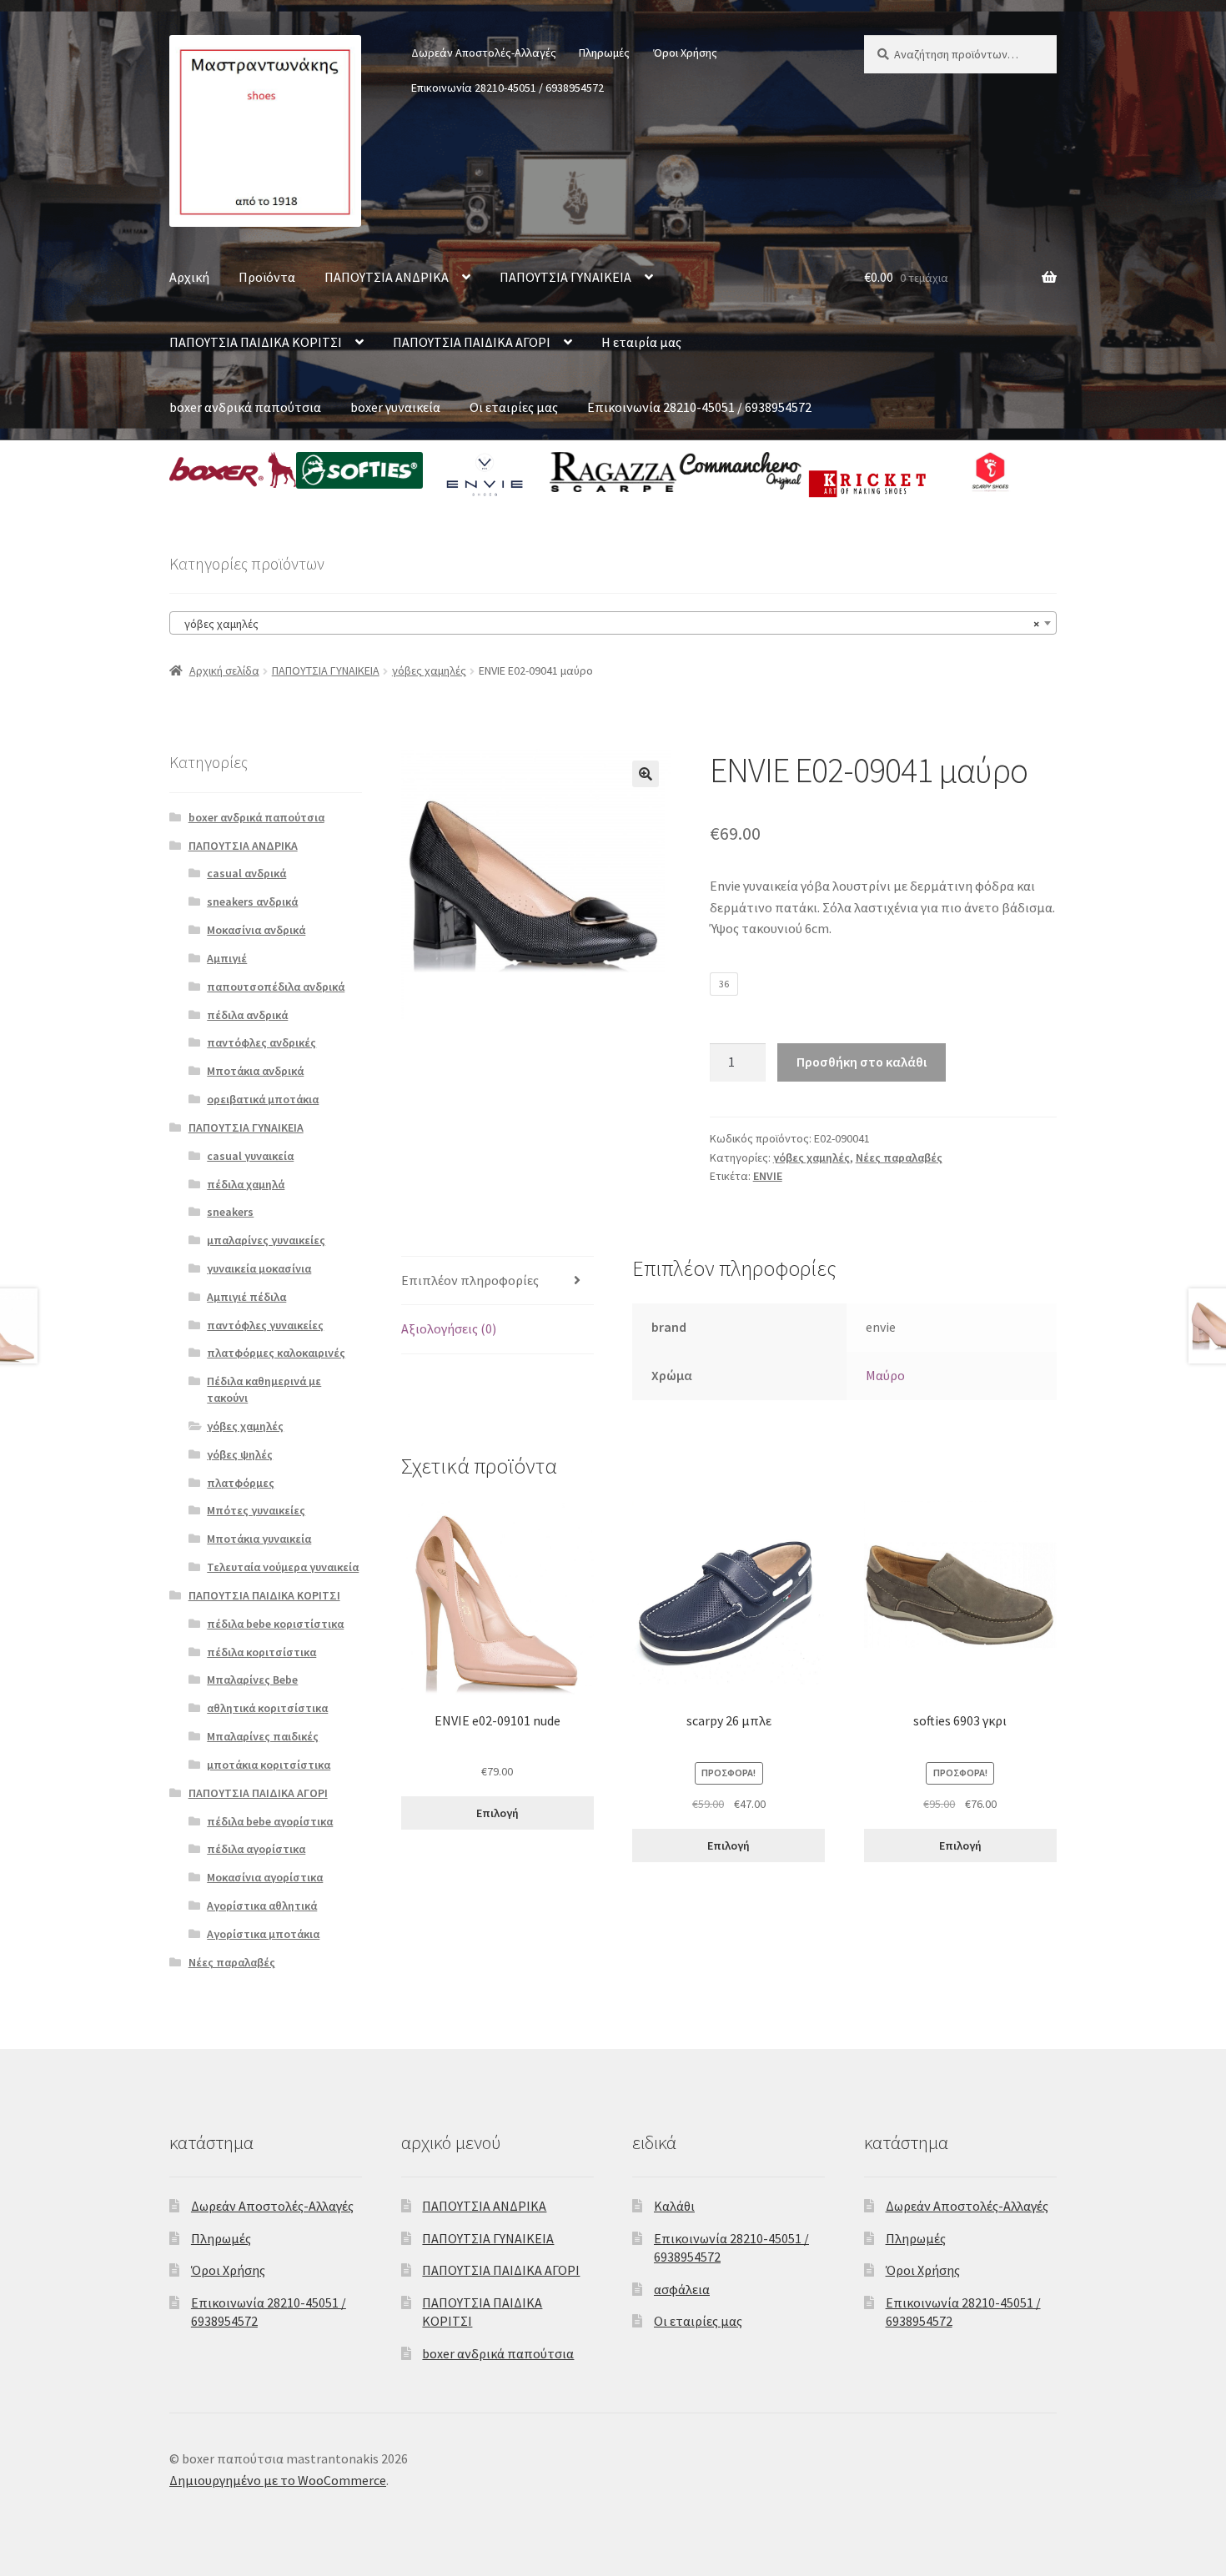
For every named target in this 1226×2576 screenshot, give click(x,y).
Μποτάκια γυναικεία (259, 1539)
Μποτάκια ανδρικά (255, 1071)
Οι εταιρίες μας (514, 407)
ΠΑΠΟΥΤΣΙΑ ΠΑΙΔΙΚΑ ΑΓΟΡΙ (472, 342)
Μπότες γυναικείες (256, 1510)
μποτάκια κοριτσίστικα (269, 1765)
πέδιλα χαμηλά (246, 1184)
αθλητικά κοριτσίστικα (267, 1708)
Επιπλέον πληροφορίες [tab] (470, 1280)
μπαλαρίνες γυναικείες (266, 1240)
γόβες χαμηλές (429, 670)
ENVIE (768, 1176)
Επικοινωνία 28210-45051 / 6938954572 (507, 88)
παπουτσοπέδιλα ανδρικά (276, 987)
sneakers (230, 1212)
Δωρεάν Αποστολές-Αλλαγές (484, 53)
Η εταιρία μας (641, 342)
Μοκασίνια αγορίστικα (265, 1877)
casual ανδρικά (246, 873)
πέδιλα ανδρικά (247, 1015)
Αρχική (189, 277)
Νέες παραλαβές (899, 1157)
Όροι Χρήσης (685, 53)
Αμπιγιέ (227, 958)
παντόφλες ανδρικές (261, 1042)
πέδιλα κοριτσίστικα (261, 1652)
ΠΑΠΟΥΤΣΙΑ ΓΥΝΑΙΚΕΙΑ (565, 277)
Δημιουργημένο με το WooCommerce (278, 2480)
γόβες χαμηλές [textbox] (608, 624)
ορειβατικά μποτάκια (263, 1099)
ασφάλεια (682, 2289)
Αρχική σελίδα (224, 670)
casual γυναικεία (250, 1156)
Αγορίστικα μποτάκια (263, 1934)
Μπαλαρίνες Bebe (252, 1680)
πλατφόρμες (241, 1483)
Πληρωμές (604, 53)
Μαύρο (885, 1375)
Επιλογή (497, 1813)
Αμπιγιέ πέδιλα (246, 1297)
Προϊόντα (267, 277)
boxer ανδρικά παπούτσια (245, 407)
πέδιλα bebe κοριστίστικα (275, 1624)
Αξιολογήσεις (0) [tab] (449, 1328)
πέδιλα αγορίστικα (256, 1849)
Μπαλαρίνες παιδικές (263, 1736)
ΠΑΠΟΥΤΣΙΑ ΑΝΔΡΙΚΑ (387, 277)
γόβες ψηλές (240, 1454)
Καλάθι (674, 2206)
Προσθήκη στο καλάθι (862, 1062)
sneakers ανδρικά (252, 901)
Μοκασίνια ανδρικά (256, 930)
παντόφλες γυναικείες (265, 1325)
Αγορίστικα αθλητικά (262, 1906)
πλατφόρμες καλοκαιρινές (276, 1353)
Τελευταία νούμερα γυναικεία (283, 1567)
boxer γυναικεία (395, 407)
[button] (646, 774)
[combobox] (613, 623)
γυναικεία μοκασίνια (259, 1268)
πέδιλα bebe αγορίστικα (270, 1821)
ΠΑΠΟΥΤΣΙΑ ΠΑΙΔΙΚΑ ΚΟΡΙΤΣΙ (256, 342)
